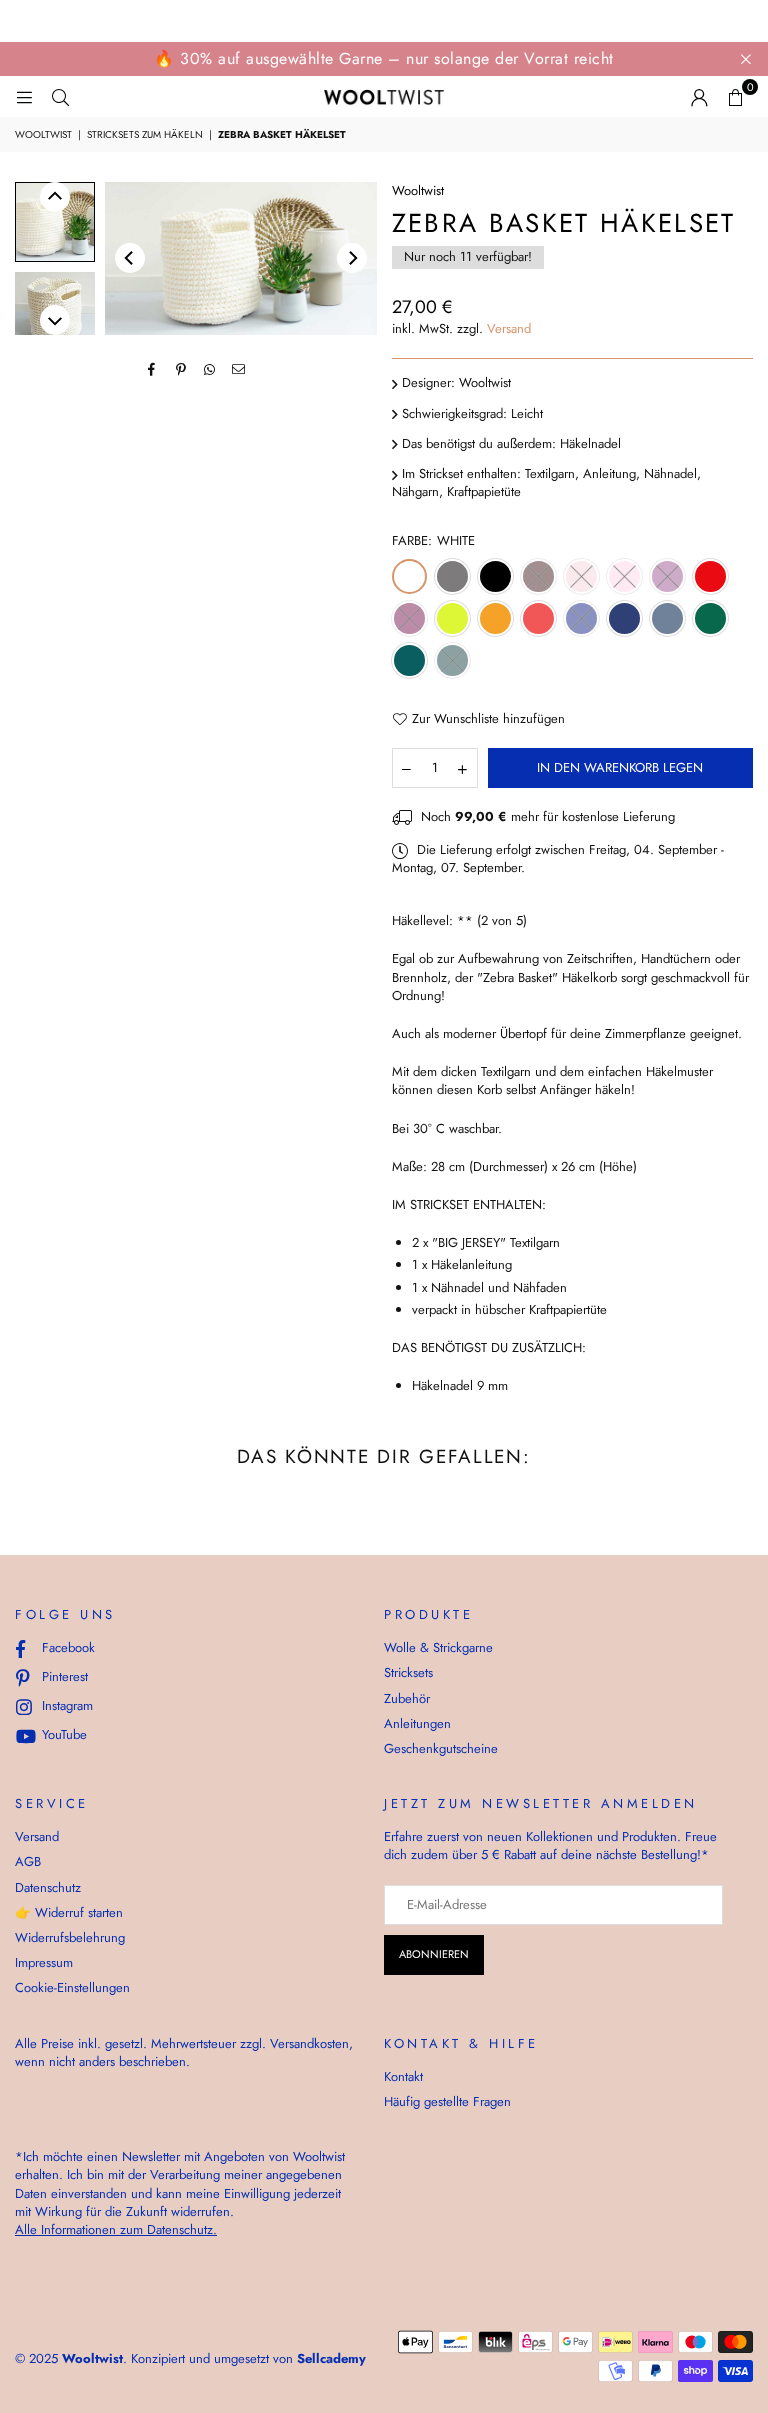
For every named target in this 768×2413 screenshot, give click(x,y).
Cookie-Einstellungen (72, 1987)
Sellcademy (331, 2358)
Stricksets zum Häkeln (145, 135)
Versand (509, 328)
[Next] (352, 258)
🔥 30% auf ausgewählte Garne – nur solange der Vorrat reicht (384, 58)
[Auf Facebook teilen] (152, 369)
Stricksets (408, 1672)
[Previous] (130, 258)
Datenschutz (48, 1887)
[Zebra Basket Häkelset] (55, 222)
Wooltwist (43, 135)
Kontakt (403, 2076)
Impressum (44, 1962)
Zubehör (407, 1698)
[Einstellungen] (699, 97)
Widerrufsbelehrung (70, 1937)
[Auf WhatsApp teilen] (210, 369)
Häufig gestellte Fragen (447, 2101)
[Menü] (24, 96)
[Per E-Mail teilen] (239, 369)
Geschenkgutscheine (441, 1748)
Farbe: (433, 541)
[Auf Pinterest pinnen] (181, 369)
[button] (735, 97)
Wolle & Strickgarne (438, 1647)
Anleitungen (417, 1723)
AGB (28, 1861)
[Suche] (60, 96)
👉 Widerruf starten (69, 1912)
